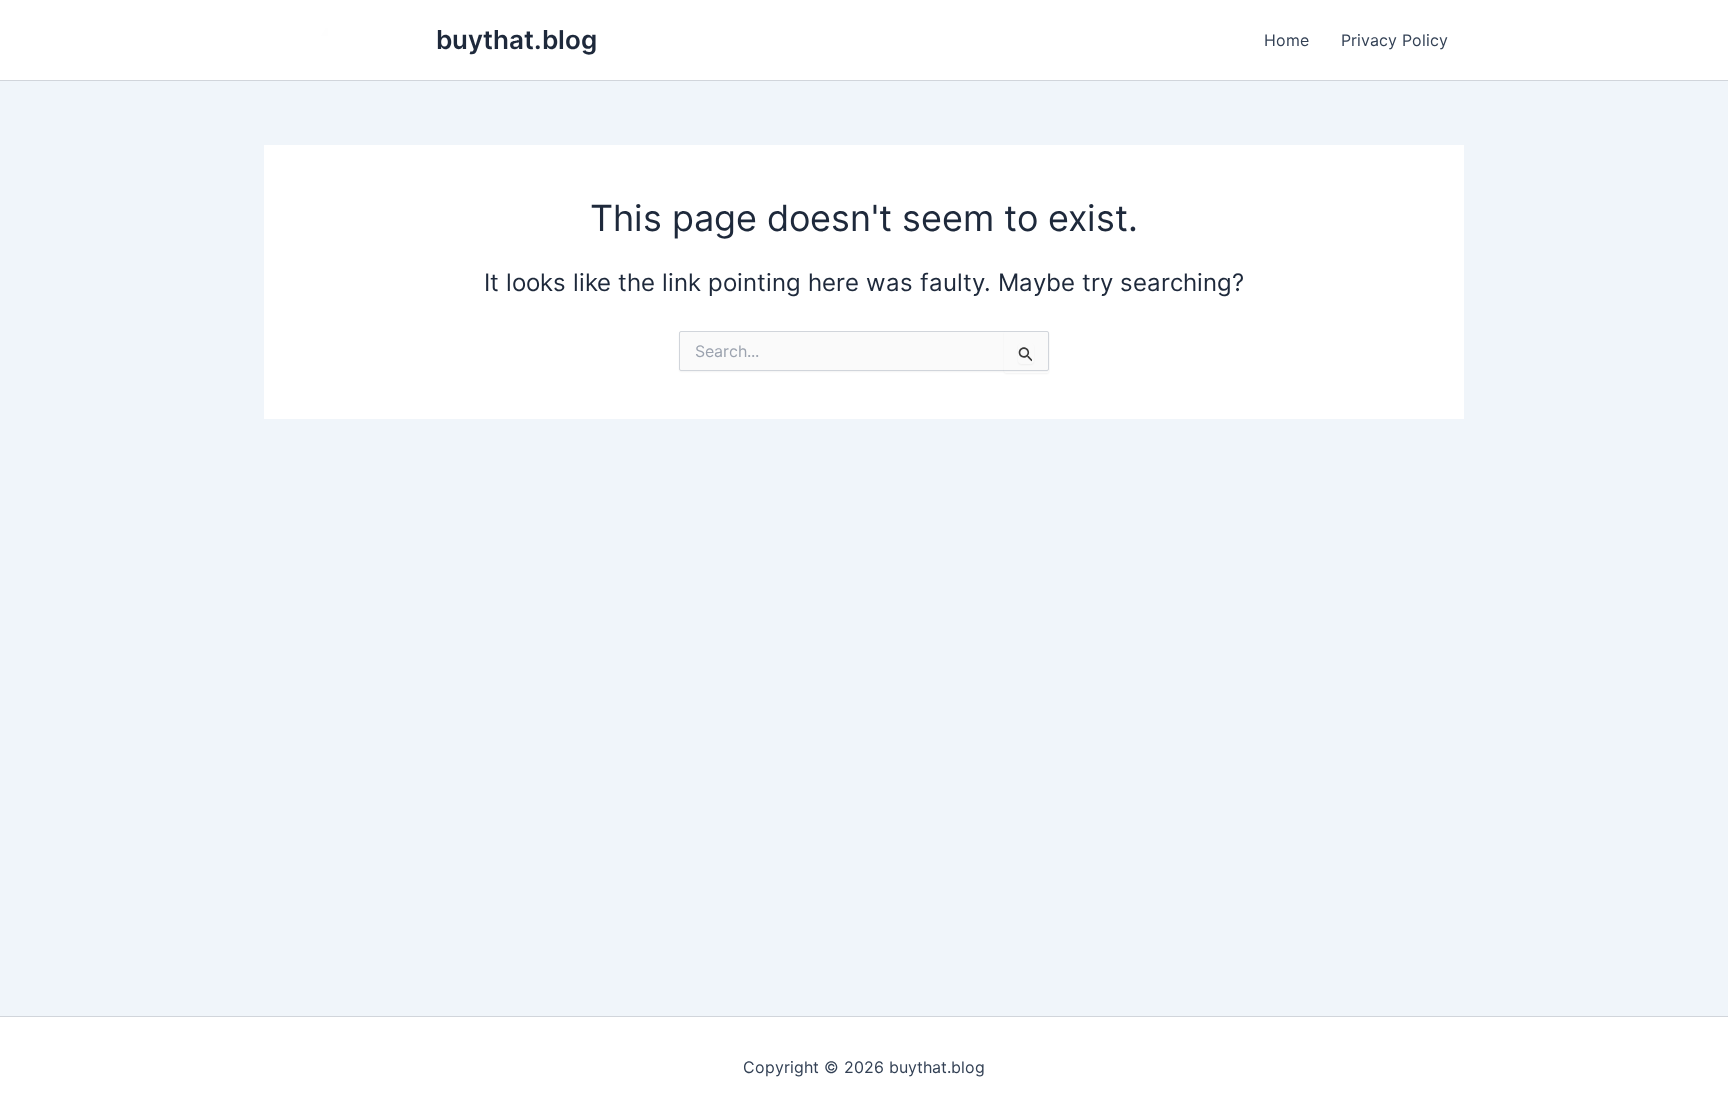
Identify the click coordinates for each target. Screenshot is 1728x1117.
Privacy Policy (1394, 40)
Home (1286, 40)
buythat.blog (516, 39)
